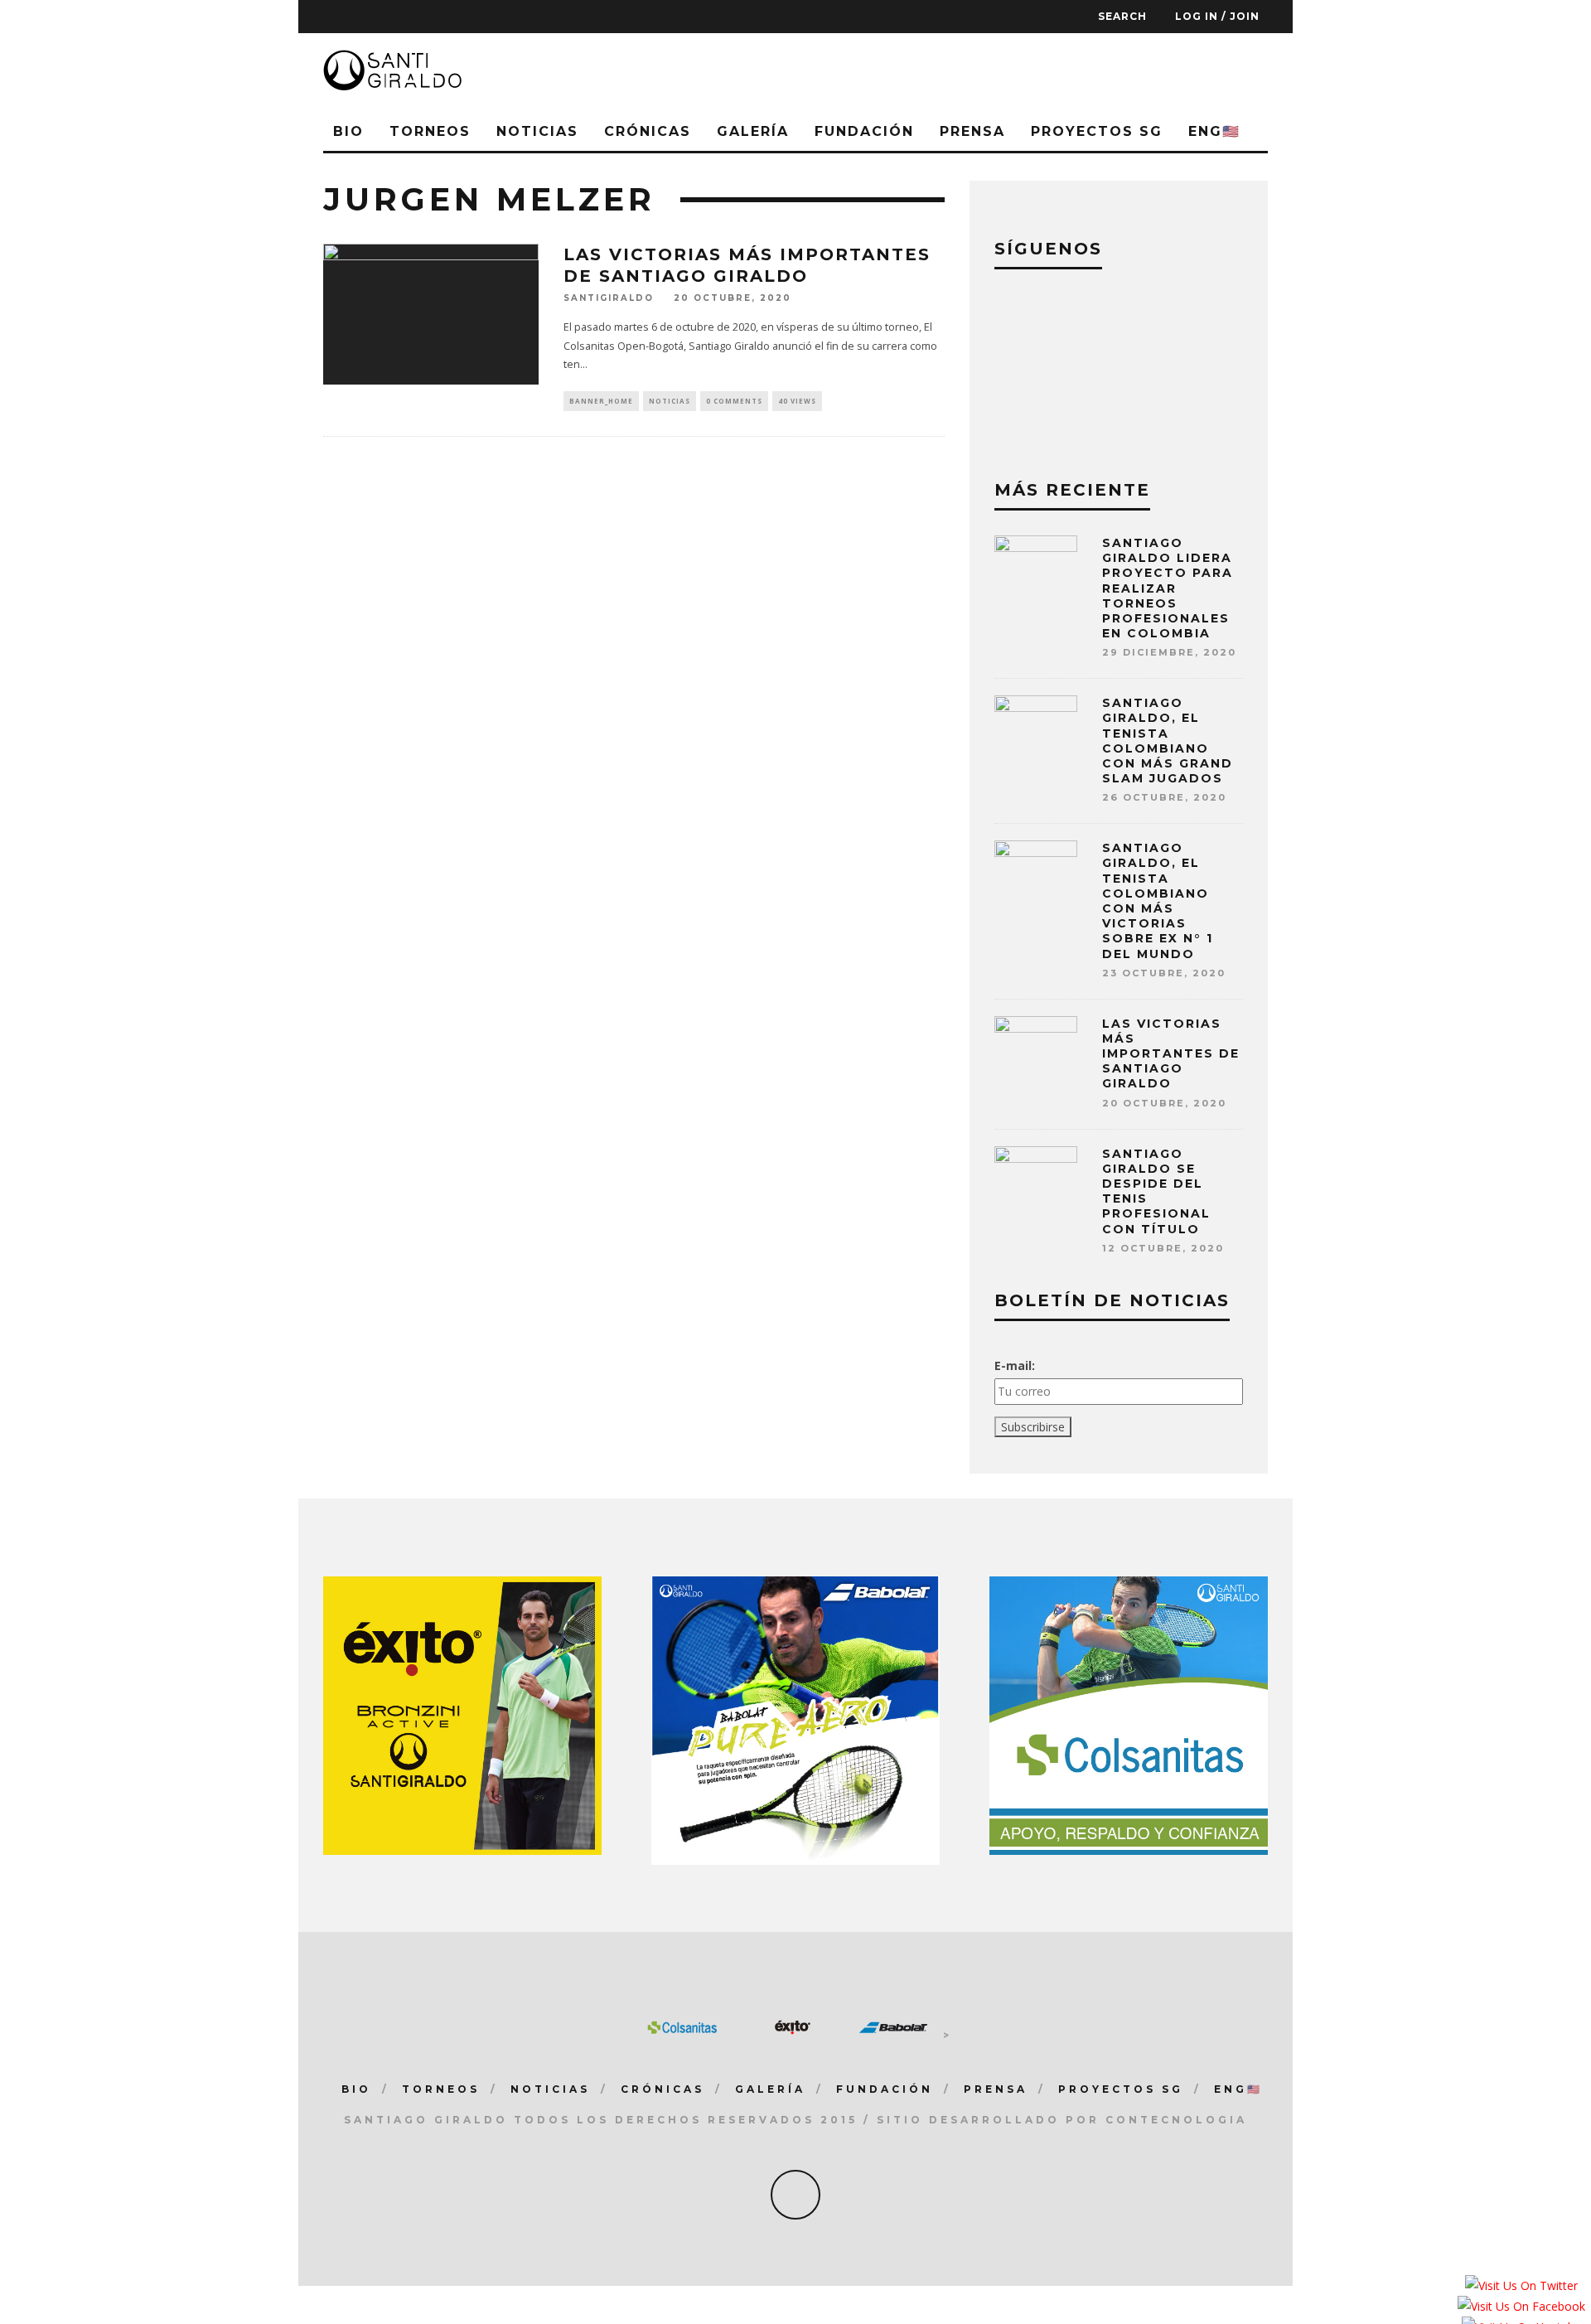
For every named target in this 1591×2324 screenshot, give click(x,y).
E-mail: (1015, 1365)
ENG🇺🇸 (1214, 131)
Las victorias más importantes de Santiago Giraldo (1171, 1054)
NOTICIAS (537, 131)
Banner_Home (601, 401)
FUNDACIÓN (864, 131)
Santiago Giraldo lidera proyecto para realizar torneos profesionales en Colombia (1168, 588)
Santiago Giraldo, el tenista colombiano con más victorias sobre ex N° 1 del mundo (1158, 901)
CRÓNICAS (648, 131)
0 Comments (734, 401)
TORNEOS (430, 131)
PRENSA (972, 131)
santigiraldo (609, 298)
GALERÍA (753, 131)
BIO (348, 131)
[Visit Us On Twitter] (1521, 2289)
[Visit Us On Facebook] (1521, 2309)
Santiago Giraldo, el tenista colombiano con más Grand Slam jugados (1168, 741)
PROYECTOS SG (1097, 131)
